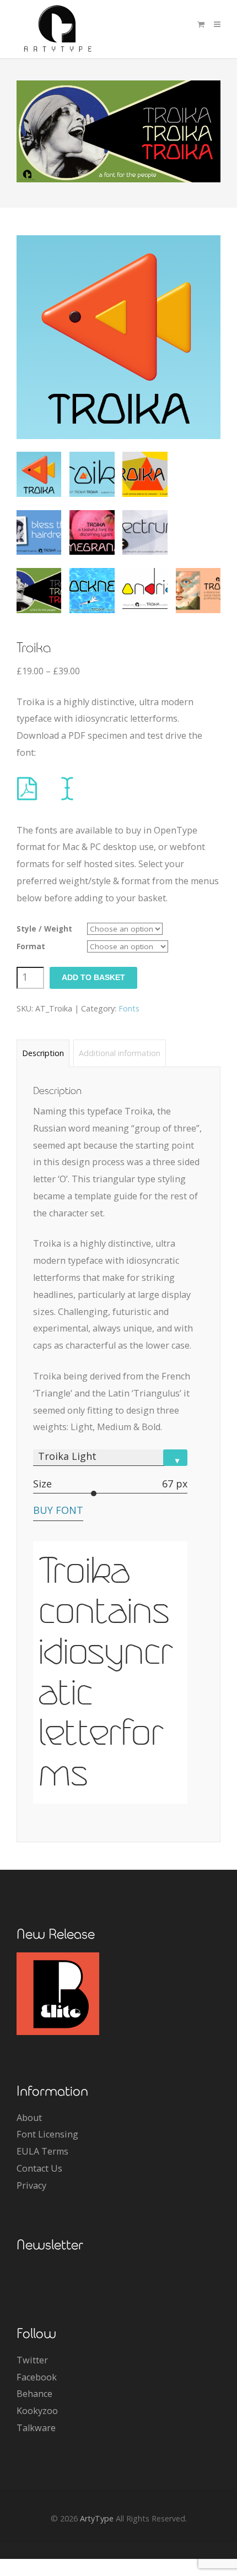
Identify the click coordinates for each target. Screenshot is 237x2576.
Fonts (129, 1008)
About (29, 2118)
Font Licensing (47, 2134)
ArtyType (97, 2518)
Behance (34, 2394)
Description (43, 1053)
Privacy (31, 2185)
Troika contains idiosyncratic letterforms (106, 1672)
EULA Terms (42, 2151)
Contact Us (39, 2168)
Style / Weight (44, 929)
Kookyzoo (37, 2411)
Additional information (120, 1053)
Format (31, 946)
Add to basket (93, 978)
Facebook (37, 2377)
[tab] (43, 1053)
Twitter (32, 2360)
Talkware (36, 2428)
